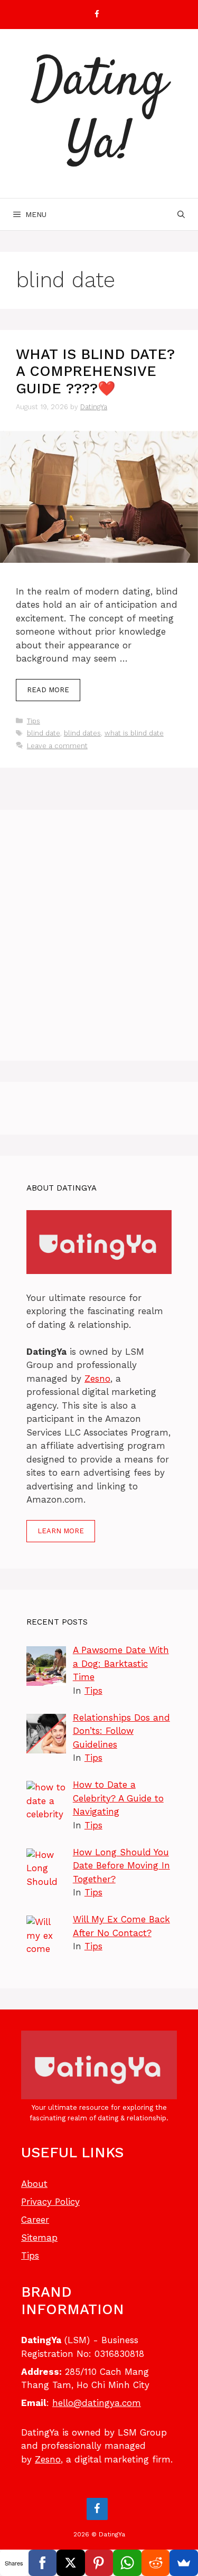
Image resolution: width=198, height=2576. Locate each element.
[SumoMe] (184, 2563)
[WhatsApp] (127, 2563)
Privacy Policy (50, 2202)
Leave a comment (57, 746)
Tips (34, 721)
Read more (48, 690)
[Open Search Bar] (181, 214)
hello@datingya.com (97, 2403)
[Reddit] (156, 2563)
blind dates (82, 733)
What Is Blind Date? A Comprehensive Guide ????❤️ (95, 371)
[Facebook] (97, 15)
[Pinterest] (99, 2563)
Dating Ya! (99, 114)
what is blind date (134, 733)
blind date (44, 733)
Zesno (97, 1379)
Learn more (61, 1531)
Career (35, 2220)
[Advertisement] (99, 935)
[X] (71, 2563)
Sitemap (39, 2238)
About (34, 2184)
